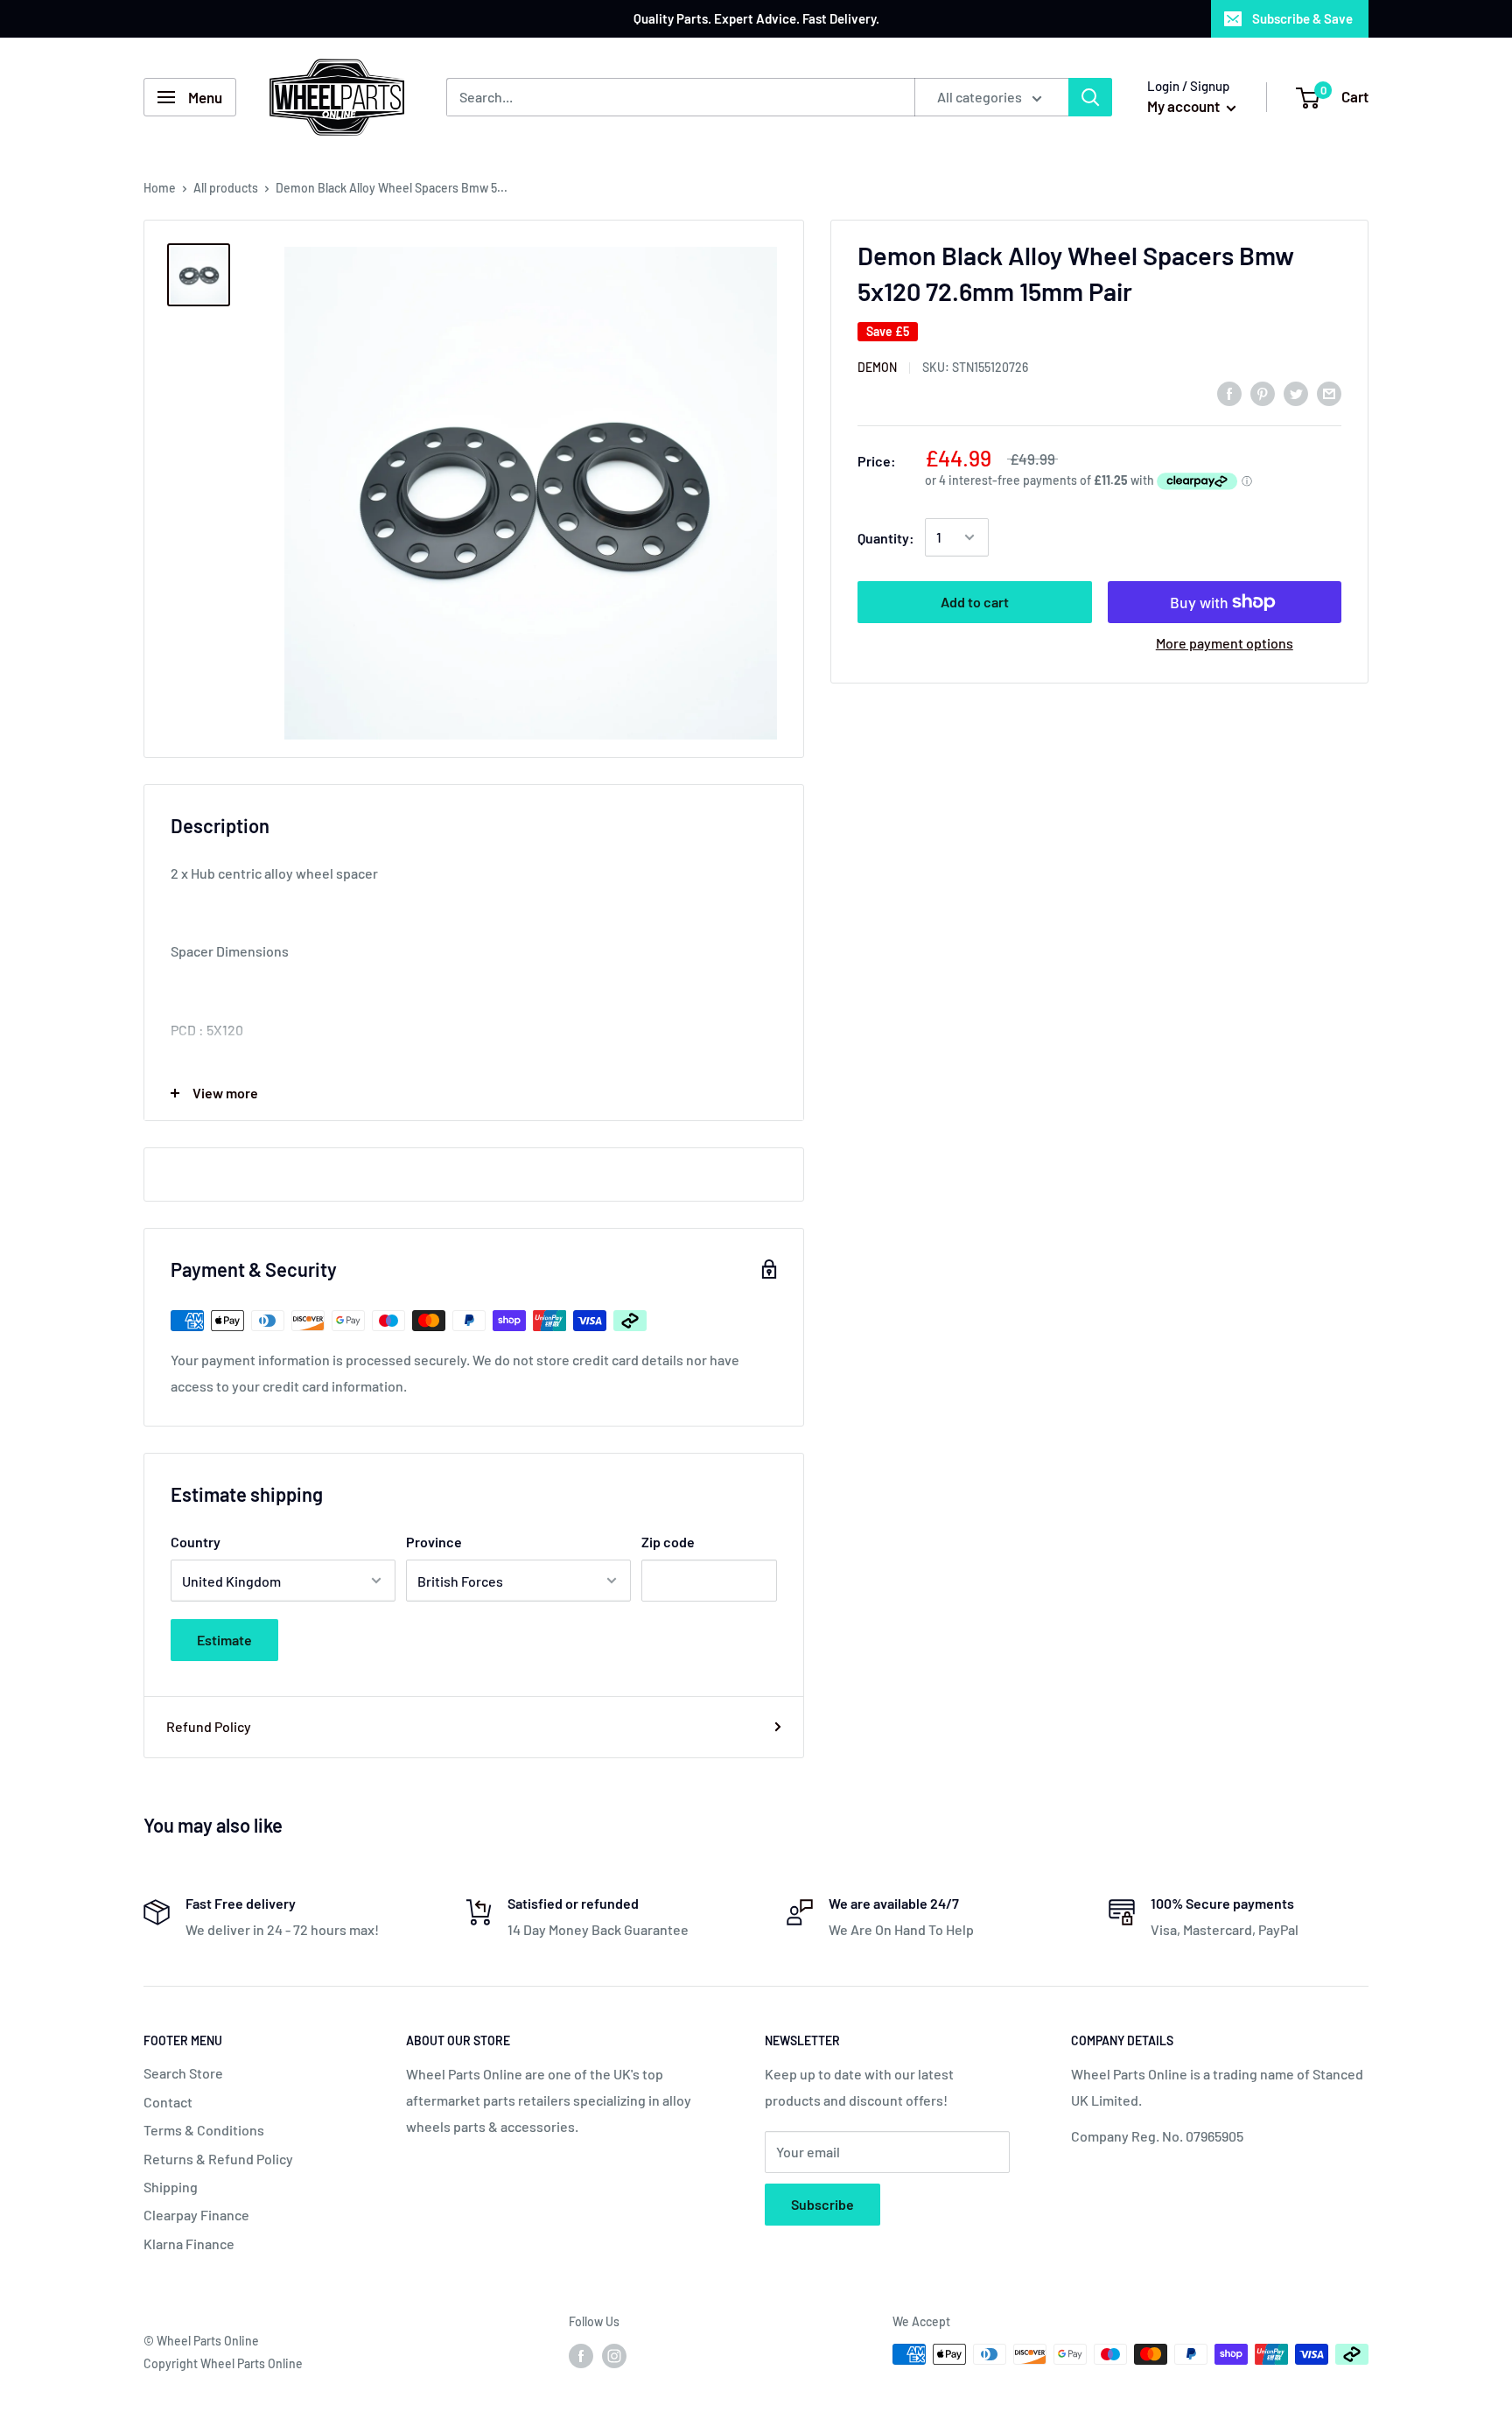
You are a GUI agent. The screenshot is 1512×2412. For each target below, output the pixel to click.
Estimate (224, 1640)
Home (160, 188)
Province (434, 1542)
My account (1185, 106)
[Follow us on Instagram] (614, 2356)
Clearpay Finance (196, 2215)
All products (226, 188)
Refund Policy (209, 1726)
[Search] (1090, 97)
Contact (168, 2102)
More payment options (1225, 643)
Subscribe (822, 2204)
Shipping (171, 2187)
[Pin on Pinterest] (1263, 393)
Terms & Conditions (204, 2130)
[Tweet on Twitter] (1296, 393)
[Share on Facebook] (1229, 393)
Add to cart (975, 602)
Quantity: (886, 537)
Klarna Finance (189, 2244)
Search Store (183, 2073)
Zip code (668, 1542)
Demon (877, 367)
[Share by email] (1329, 393)
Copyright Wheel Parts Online (223, 2363)
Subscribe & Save (1302, 18)
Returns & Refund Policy (218, 2159)
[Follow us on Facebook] (581, 2356)
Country (196, 1542)
